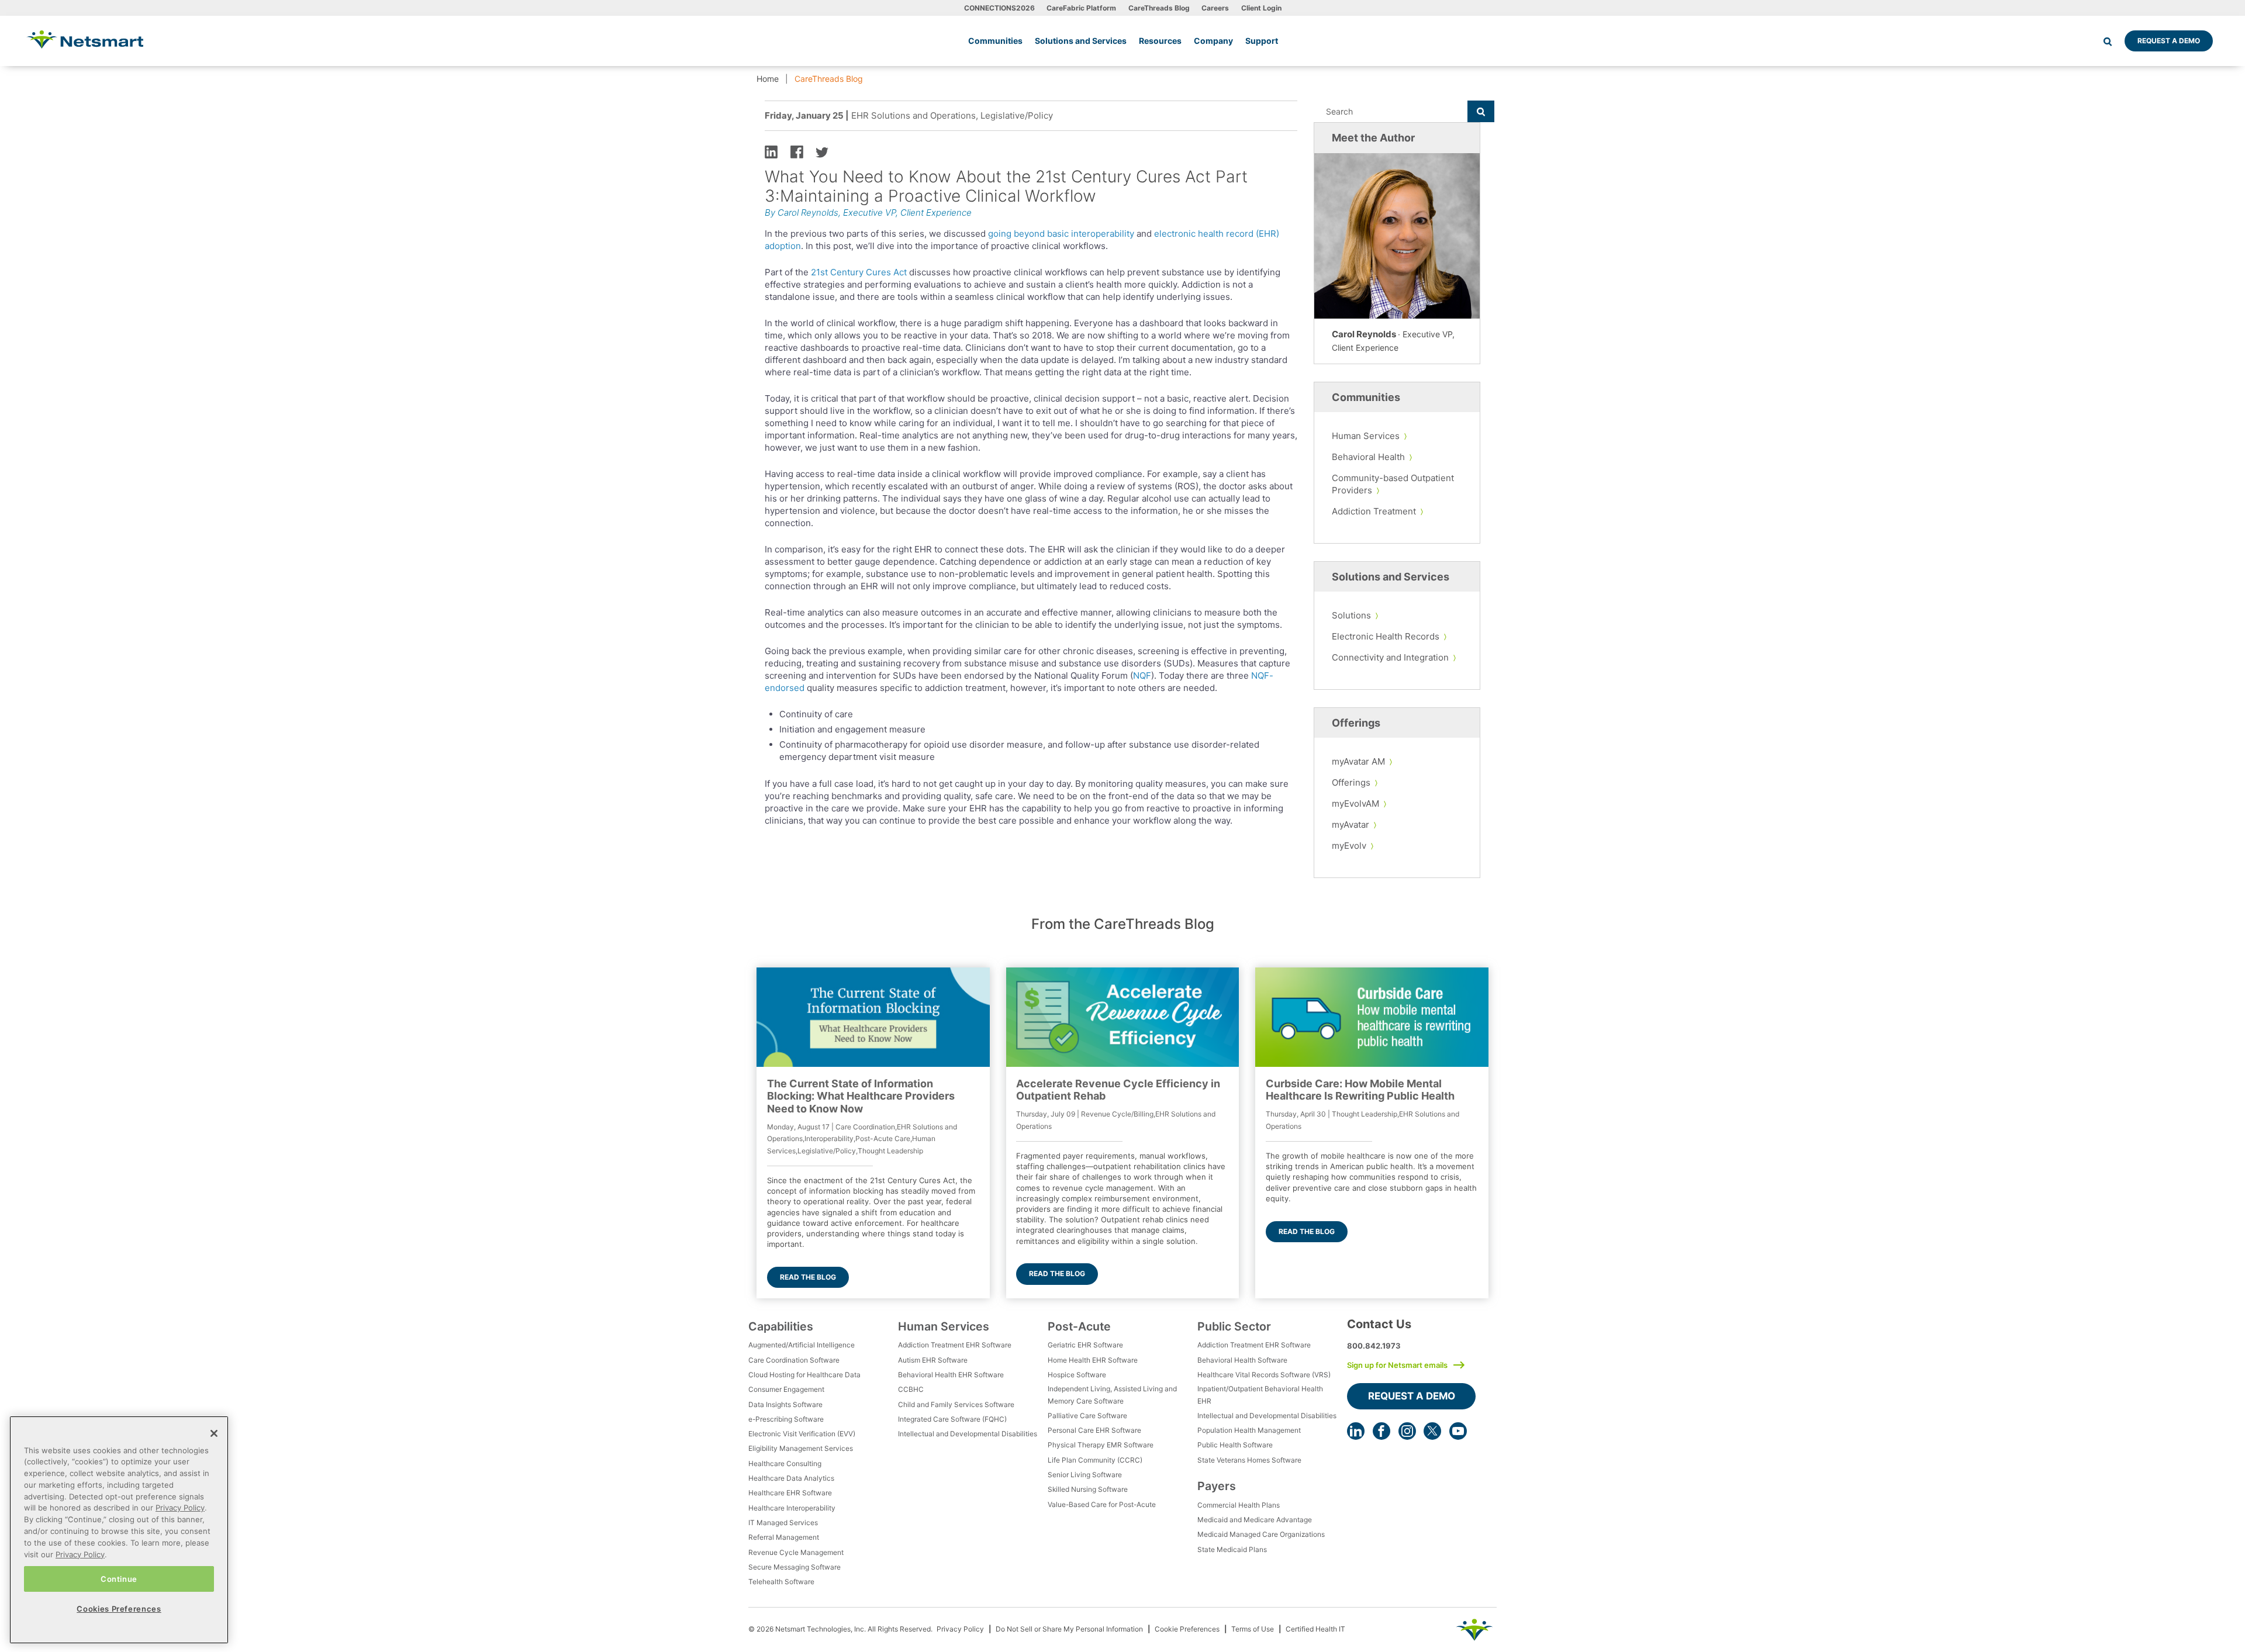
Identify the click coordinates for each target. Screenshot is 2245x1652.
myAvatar (1351, 825)
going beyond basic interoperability (1061, 234)
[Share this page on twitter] (822, 151)
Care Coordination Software (794, 1360)
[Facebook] (1381, 1431)
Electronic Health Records (1386, 636)
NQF (1142, 675)
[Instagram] (1407, 1431)
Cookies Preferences (119, 1609)
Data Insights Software (785, 1404)
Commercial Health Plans (1239, 1505)
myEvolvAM (1355, 803)
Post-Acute (1079, 1326)
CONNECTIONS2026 (999, 8)
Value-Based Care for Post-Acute (1102, 1504)
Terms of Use (1253, 1629)
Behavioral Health (1368, 457)
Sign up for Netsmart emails (1397, 1365)
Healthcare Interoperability (792, 1508)
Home (768, 79)
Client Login (1261, 8)
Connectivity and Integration (1390, 657)
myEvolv (1349, 846)
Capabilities (781, 1326)
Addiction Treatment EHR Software (955, 1345)
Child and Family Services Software (956, 1404)
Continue (119, 1578)
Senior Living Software (1085, 1475)
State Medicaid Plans (1232, 1549)
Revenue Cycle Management (796, 1552)
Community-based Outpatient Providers (1393, 484)
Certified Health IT (1315, 1629)
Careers (1215, 8)
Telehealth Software (781, 1582)
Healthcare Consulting (785, 1463)
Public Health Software (1235, 1445)
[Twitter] (1432, 1431)
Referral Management (784, 1537)
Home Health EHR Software (1093, 1360)
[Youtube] (1458, 1431)
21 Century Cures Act (859, 272)
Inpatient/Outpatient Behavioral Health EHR (1260, 1394)
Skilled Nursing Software (1088, 1489)
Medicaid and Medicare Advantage (1255, 1520)
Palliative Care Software (1087, 1416)
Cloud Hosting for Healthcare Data (804, 1375)
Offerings (1351, 782)
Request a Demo (2169, 41)
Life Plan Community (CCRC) (1095, 1460)
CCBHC (911, 1389)
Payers (1217, 1486)
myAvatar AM (1358, 761)
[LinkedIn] (1356, 1431)
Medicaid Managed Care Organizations (1261, 1534)
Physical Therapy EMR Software (1101, 1445)
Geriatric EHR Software (1085, 1345)
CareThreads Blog (1159, 8)
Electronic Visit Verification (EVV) (802, 1434)
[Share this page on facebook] (797, 151)
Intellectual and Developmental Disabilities (968, 1434)
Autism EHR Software (933, 1360)
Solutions (1351, 615)
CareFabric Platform (1081, 8)
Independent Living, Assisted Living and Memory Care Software (1112, 1394)
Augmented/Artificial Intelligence (802, 1345)
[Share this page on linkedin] (771, 151)
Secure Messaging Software (795, 1567)
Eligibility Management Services (801, 1448)
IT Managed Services (783, 1523)
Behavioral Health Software (1242, 1360)
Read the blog (808, 1277)
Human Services (1366, 436)
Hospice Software (1077, 1375)
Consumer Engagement (786, 1389)
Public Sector (1234, 1326)
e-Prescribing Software (786, 1419)
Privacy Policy (960, 1629)
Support (1262, 41)
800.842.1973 (1374, 1346)
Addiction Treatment (1374, 511)
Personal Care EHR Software (1094, 1430)
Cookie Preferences (1187, 1629)
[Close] (214, 1433)
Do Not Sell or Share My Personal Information (1069, 1629)
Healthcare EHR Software (790, 1493)
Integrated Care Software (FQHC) (952, 1419)
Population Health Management (1249, 1430)
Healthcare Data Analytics (791, 1478)
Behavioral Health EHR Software (951, 1375)
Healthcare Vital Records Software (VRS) (1264, 1375)
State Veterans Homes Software (1249, 1460)
